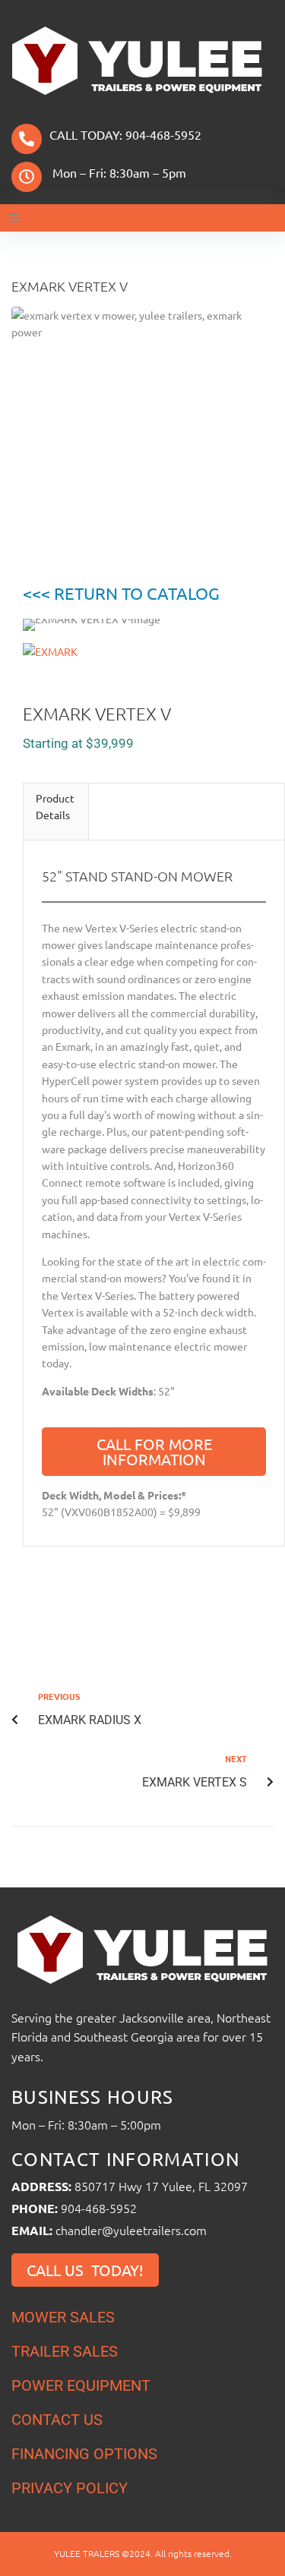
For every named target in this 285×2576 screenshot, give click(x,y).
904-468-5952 (163, 134)
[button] (14, 218)
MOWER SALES (63, 2317)
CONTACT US (57, 2420)
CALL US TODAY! (85, 2270)
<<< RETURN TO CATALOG (121, 593)
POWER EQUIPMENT (81, 2385)
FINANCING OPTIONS (84, 2454)
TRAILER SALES (65, 2351)
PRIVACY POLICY (70, 2488)
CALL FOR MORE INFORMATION (154, 1451)
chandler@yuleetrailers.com (131, 2230)
